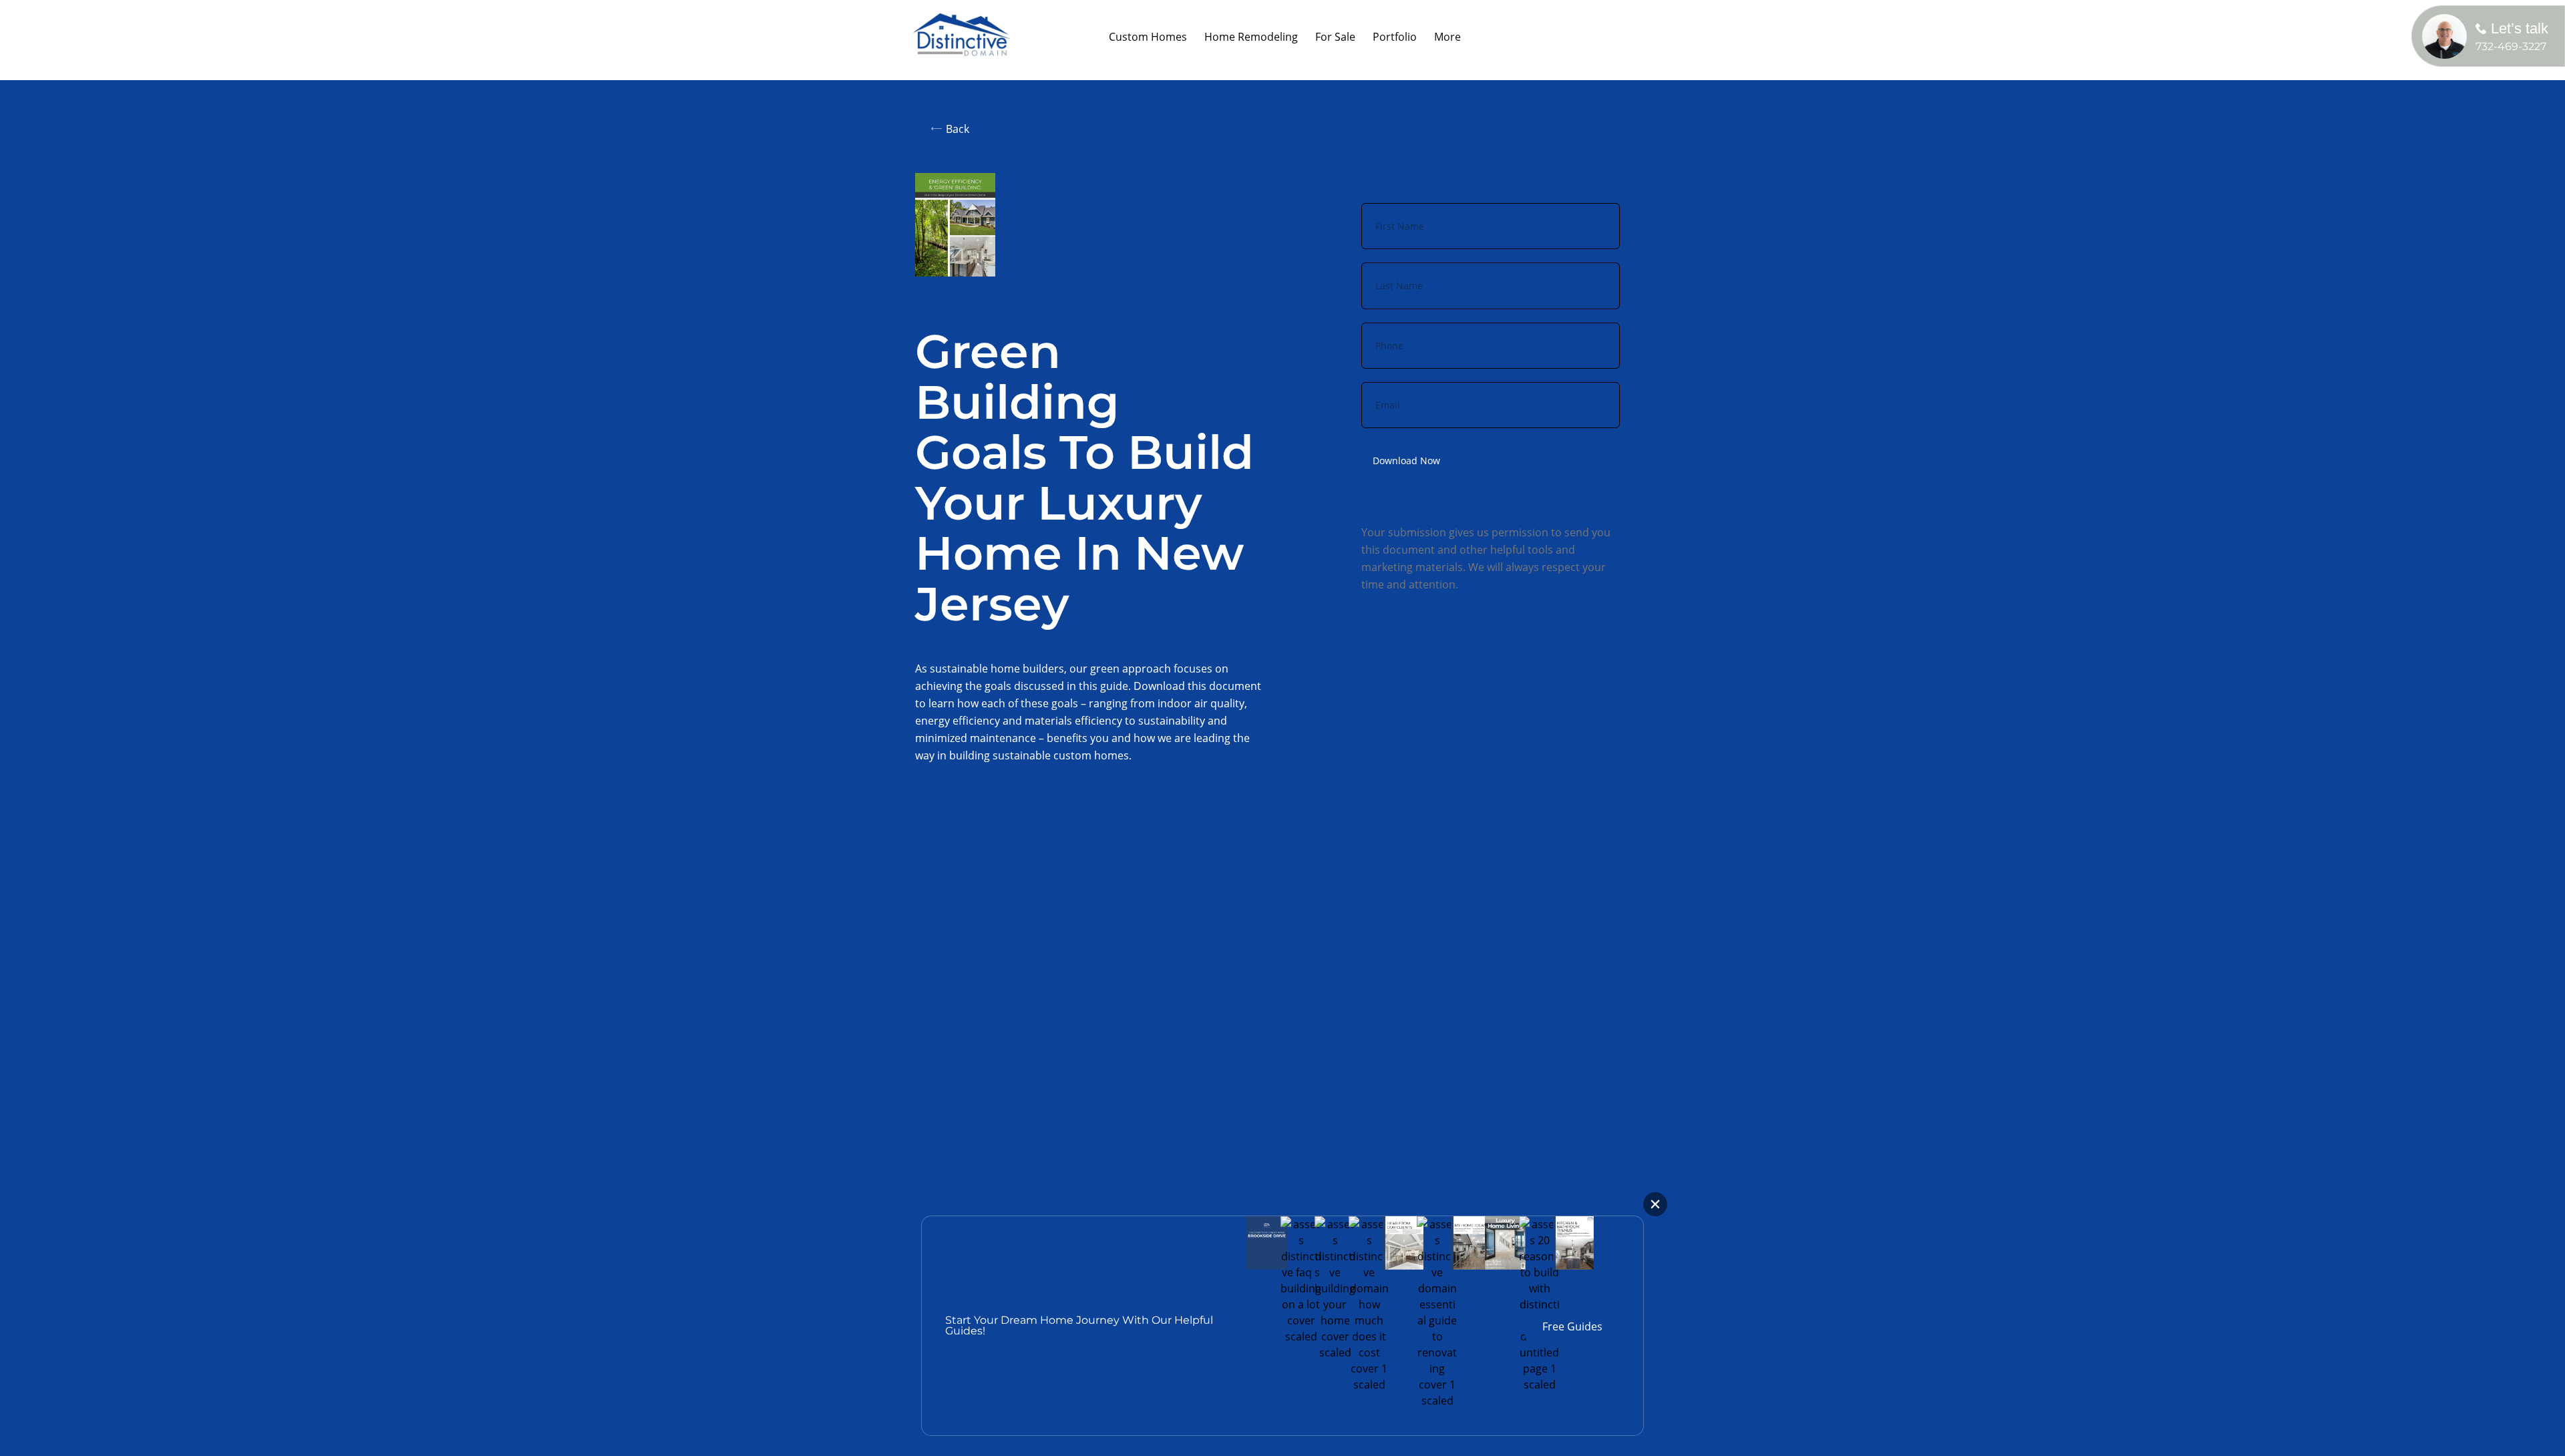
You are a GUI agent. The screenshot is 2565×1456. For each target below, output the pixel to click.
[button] (1251, 37)
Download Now (1406, 461)
